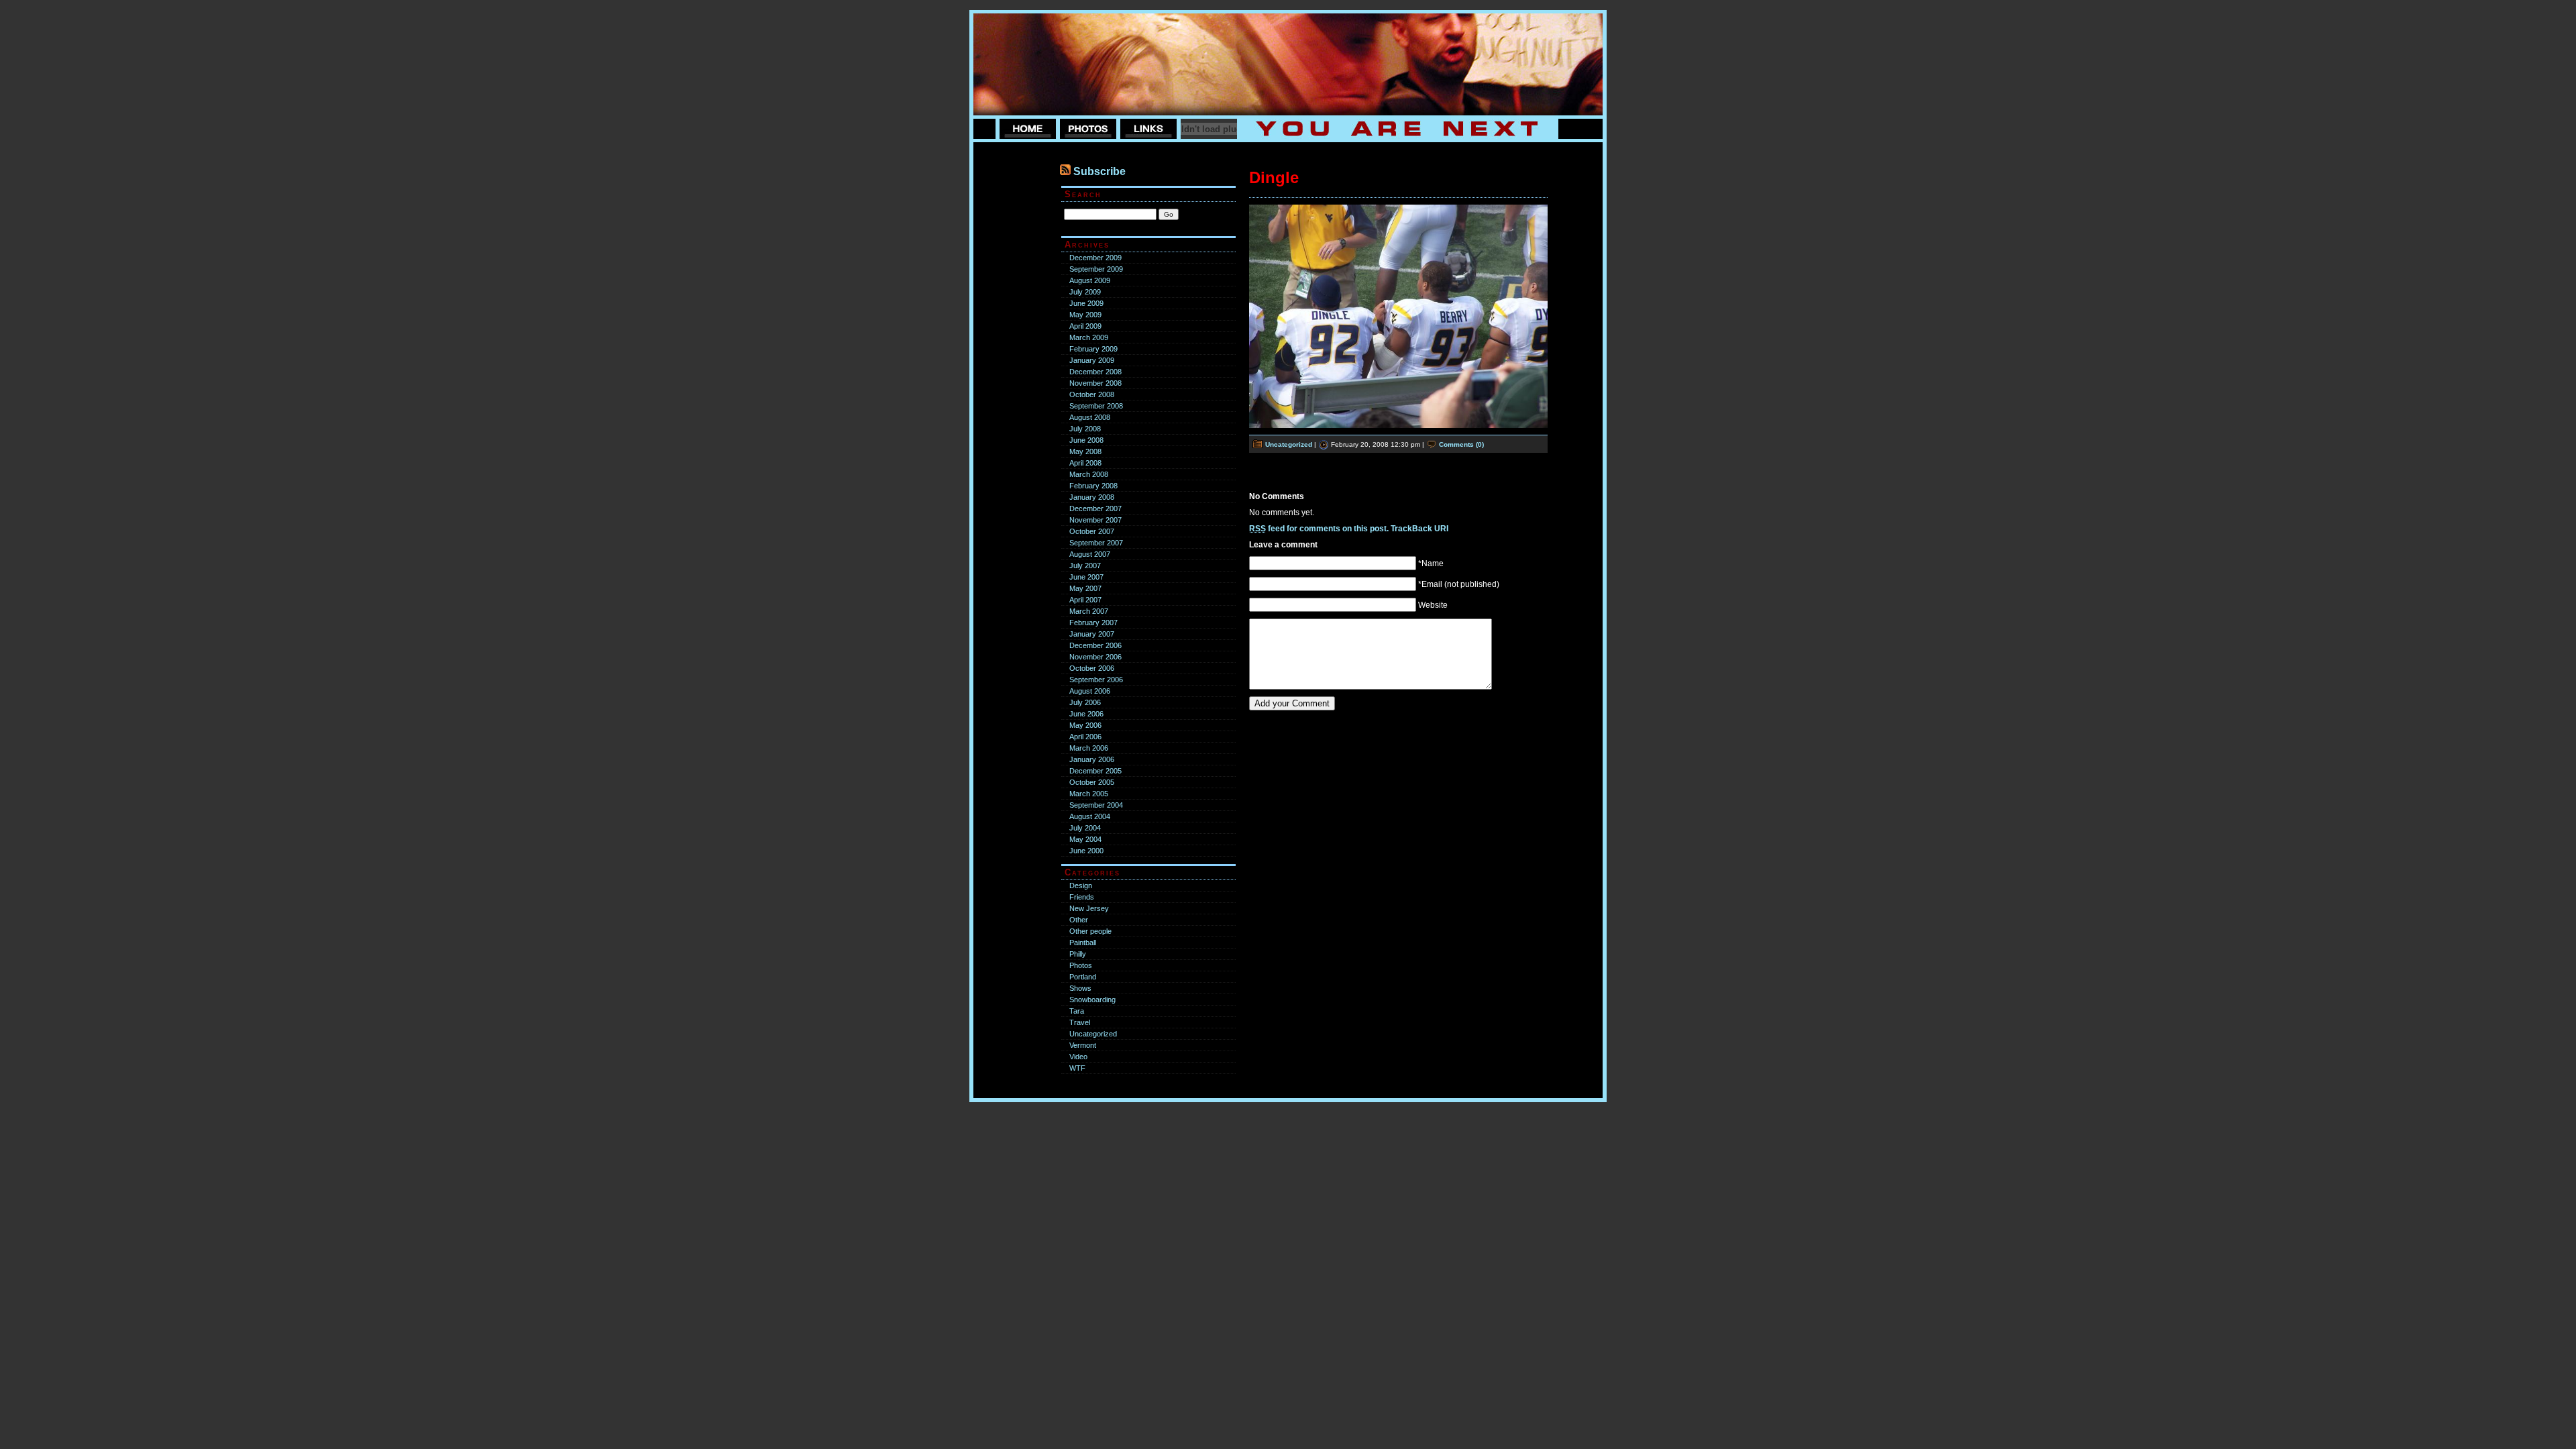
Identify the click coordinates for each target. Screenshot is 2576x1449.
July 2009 (1085, 292)
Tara (1077, 1011)
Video (1078, 1057)
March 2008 (1089, 474)
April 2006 (1085, 737)
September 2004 (1096, 805)
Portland (1083, 977)
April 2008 (1085, 463)
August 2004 (1090, 816)
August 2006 (1090, 691)
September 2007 (1096, 543)
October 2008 (1092, 394)
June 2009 (1086, 303)
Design (1081, 885)
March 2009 (1089, 337)
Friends (1082, 897)
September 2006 (1096, 680)
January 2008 (1092, 497)
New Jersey (1089, 908)
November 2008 (1095, 383)
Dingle (1274, 177)
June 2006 (1086, 714)
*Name (1431, 563)
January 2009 (1092, 360)
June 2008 (1086, 440)
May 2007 (1085, 588)
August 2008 (1090, 417)
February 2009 (1093, 349)
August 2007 (1090, 554)
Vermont (1083, 1045)
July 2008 (1085, 429)
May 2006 (1085, 725)
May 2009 (1085, 315)
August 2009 (1090, 280)
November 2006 (1095, 657)
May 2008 (1085, 451)
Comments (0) (1461, 444)
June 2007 (1086, 577)
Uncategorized (1093, 1034)
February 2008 (1093, 486)
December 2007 (1095, 508)
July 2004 (1085, 828)
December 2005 (1095, 771)
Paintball (1083, 943)
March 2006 (1089, 748)
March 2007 (1089, 611)
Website (1433, 605)
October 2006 (1092, 668)
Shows (1080, 988)
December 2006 (1095, 645)
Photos (1081, 965)
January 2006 (1092, 759)
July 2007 (1085, 566)
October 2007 (1092, 531)
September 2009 (1096, 269)
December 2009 (1095, 258)
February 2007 (1093, 623)
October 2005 (1092, 782)
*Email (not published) (1459, 584)
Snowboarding (1092, 1000)
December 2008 (1095, 372)
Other (1079, 920)
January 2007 (1092, 634)
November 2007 (1095, 520)
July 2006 (1085, 702)
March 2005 (1089, 794)
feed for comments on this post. (1319, 529)
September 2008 (1096, 406)
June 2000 (1086, 851)
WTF (1077, 1068)
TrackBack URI (1419, 529)
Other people (1090, 931)
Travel (1080, 1022)
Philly (1078, 954)
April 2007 (1085, 600)
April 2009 (1085, 326)
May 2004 (1085, 839)
